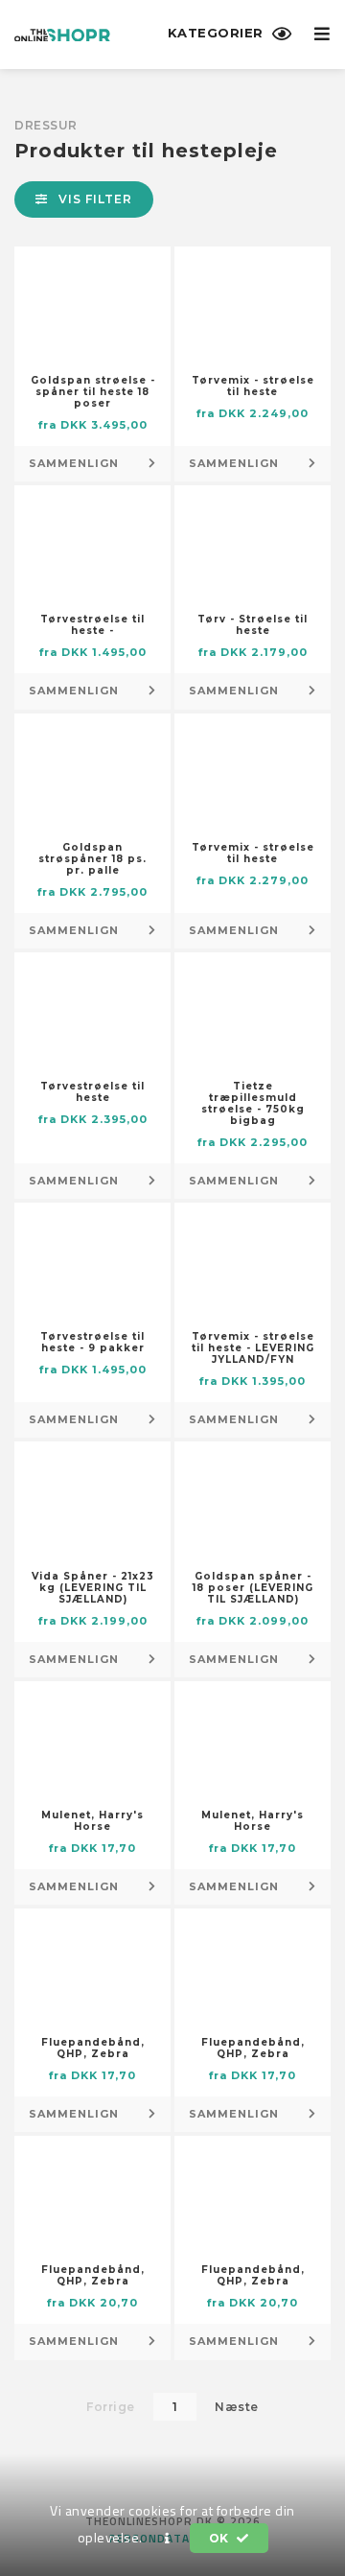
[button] (168, 2539)
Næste (237, 2407)
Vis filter (93, 199)
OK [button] (221, 2538)
